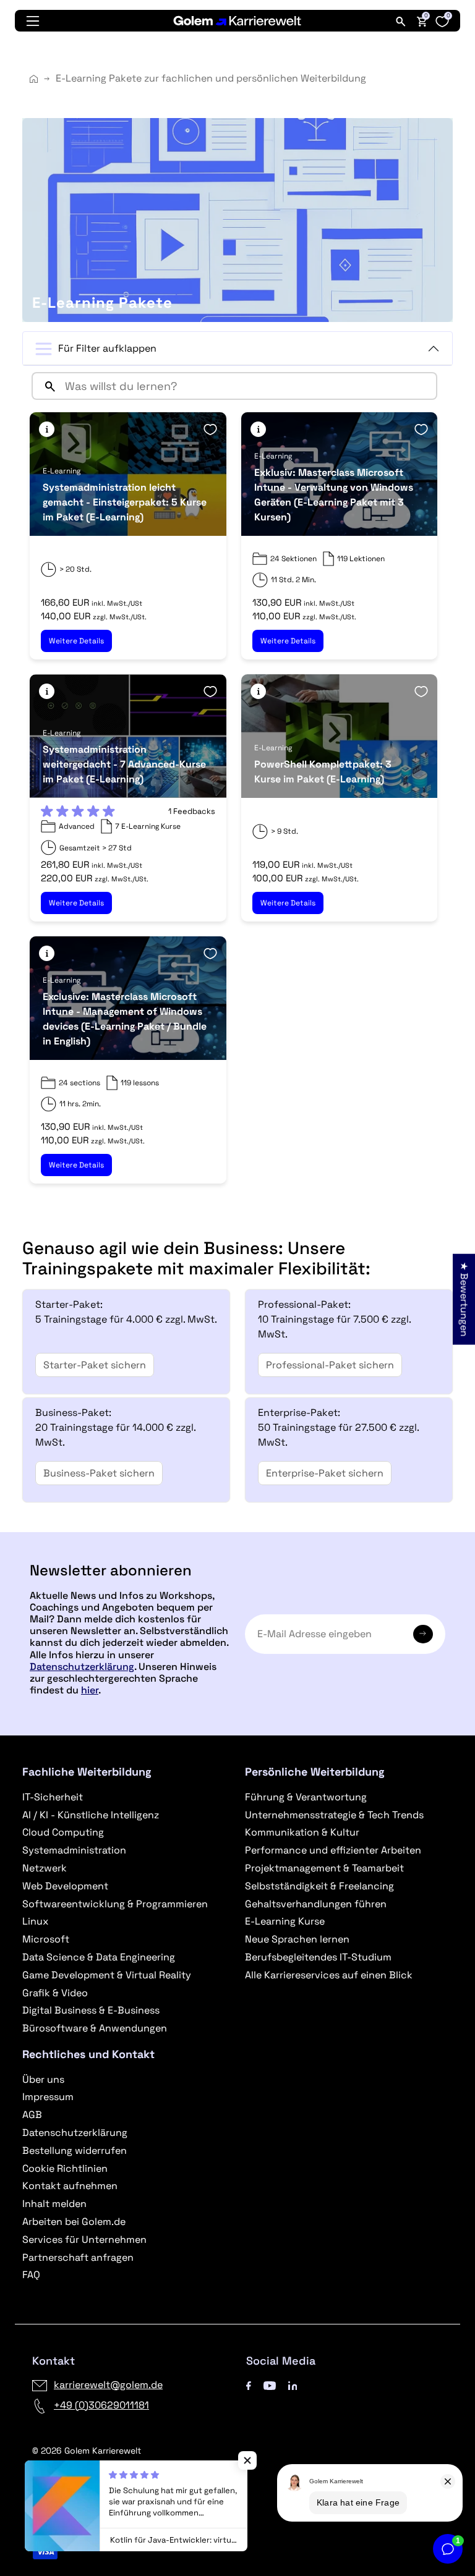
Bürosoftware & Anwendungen (95, 2028)
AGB (32, 2115)
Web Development (65, 1886)
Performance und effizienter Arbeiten (333, 1850)
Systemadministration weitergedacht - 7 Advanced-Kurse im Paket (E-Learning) (124, 764)
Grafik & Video (55, 1993)
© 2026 (87, 2451)
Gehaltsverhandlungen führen (316, 1904)
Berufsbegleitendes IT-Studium (318, 1957)
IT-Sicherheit (53, 1797)
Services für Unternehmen (84, 2239)
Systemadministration (74, 1850)
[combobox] (248, 386)
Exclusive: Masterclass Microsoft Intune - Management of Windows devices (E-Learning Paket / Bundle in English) (125, 1019)
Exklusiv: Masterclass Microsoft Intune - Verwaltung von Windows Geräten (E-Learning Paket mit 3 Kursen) (334, 495)
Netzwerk (45, 1868)
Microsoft (46, 1939)
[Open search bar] (401, 21)
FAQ (31, 2275)
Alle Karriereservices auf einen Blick (329, 1975)
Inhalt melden (54, 2204)
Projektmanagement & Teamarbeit (324, 1868)
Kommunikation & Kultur (302, 1832)
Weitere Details (76, 641)
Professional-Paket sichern (330, 1365)
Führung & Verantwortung (306, 1797)
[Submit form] (423, 1634)
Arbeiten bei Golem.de (74, 2222)
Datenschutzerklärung (82, 1667)
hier (90, 1690)
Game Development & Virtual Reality (107, 1975)
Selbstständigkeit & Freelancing (319, 1886)
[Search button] (45, 386)
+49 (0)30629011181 (101, 2405)
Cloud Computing (63, 1832)
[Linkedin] (293, 2385)
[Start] (34, 79)
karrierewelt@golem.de (108, 2385)
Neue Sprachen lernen (297, 1939)
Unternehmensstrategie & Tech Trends (334, 1815)
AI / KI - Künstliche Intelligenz (91, 1815)
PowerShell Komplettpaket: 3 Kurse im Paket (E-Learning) (323, 772)
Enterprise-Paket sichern (325, 1473)
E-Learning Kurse (285, 1921)
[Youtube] (270, 2385)
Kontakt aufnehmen (70, 2186)
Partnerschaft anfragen (78, 2257)
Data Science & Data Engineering (99, 1957)
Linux (35, 1921)
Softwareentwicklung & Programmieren (115, 1904)
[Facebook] (249, 2385)
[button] (47, 429)
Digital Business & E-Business (91, 2010)
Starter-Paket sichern (95, 1365)
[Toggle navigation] (33, 21)
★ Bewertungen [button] (464, 1299)
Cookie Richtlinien (65, 2168)
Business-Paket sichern (99, 1473)
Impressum (48, 2097)
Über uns (43, 2079)
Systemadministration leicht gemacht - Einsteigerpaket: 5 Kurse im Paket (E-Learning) (125, 502)
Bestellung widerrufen (75, 2150)
